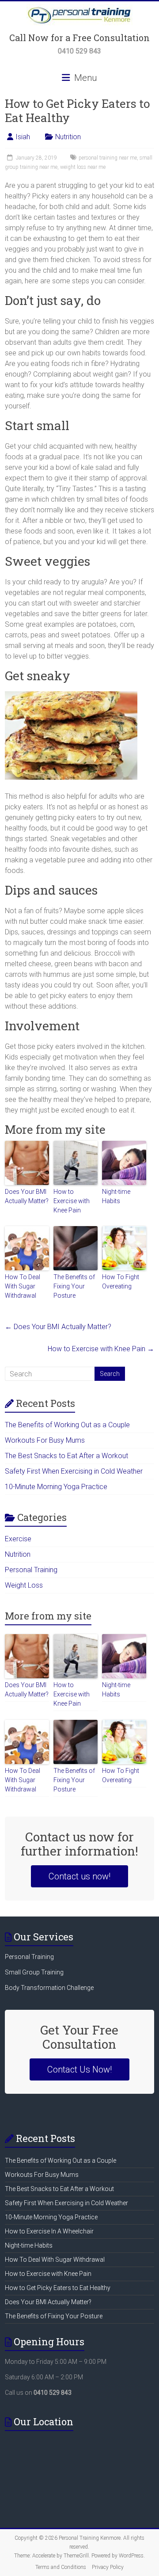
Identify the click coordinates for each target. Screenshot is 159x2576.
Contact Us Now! (79, 2069)
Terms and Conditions (61, 2567)
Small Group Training (34, 1972)
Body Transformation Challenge (49, 1988)
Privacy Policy (108, 2567)
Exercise (18, 1539)
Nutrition (68, 137)
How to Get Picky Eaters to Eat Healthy (58, 2288)
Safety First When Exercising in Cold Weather (74, 1471)
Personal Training (31, 1570)
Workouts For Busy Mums (45, 1440)
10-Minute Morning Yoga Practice (56, 1487)
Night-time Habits (116, 1196)
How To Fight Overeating (121, 1282)
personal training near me (108, 158)
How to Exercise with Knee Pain (72, 1201)
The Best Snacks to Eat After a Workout (66, 1456)
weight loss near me (83, 167)
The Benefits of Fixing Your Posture (74, 1286)
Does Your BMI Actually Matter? (27, 1196)
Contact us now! (79, 1876)
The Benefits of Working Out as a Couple (67, 1425)
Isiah (23, 137)
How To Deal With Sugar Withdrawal (23, 1286)
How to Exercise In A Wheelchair (49, 2231)
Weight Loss (24, 1585)
